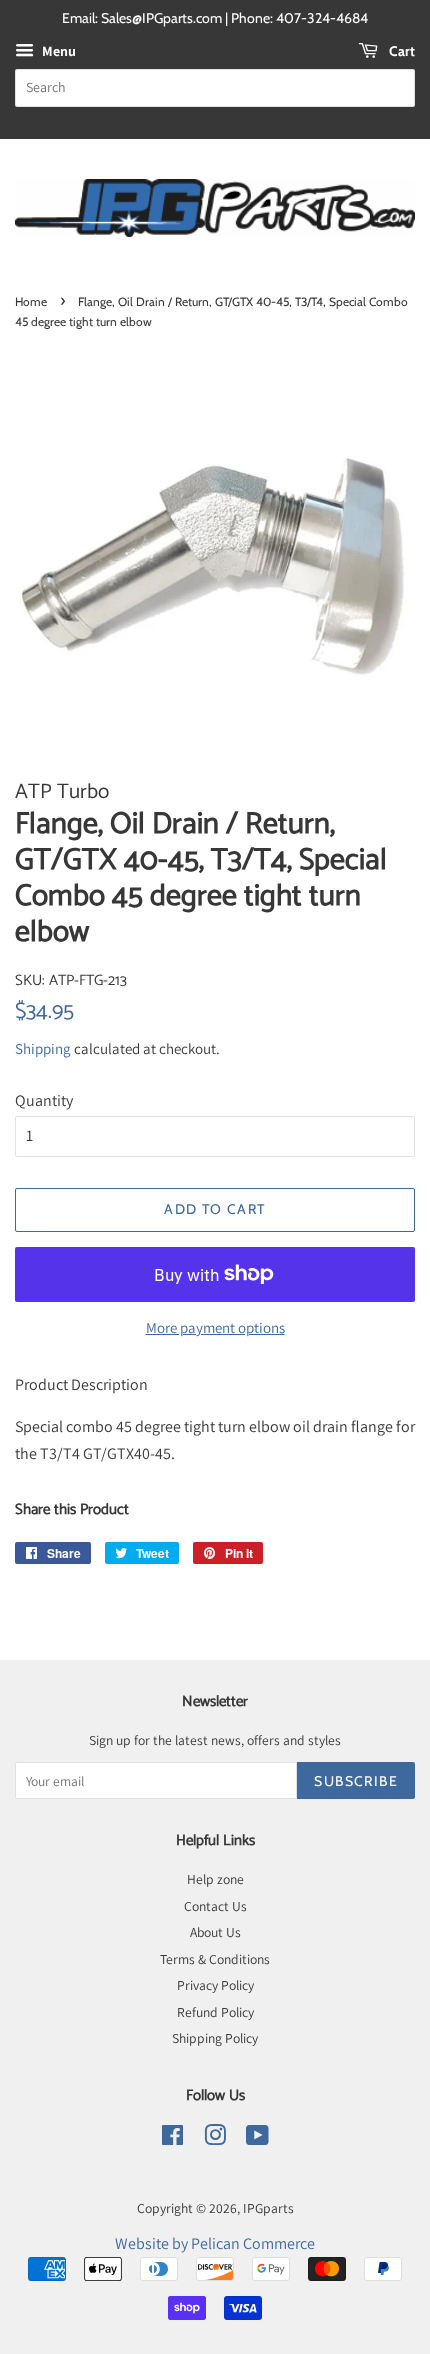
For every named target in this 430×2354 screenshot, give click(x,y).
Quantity (44, 1100)
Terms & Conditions (215, 1959)
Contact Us (215, 1906)
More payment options (215, 1327)
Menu (57, 51)
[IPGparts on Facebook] (172, 2139)
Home (31, 301)
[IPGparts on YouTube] (257, 2139)
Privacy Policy (215, 1985)
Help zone (215, 1879)
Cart (400, 51)
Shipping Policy (215, 2038)
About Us (215, 1932)
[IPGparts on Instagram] (215, 2139)
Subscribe (356, 1781)
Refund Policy (215, 2012)
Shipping (43, 1048)
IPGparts (268, 2208)
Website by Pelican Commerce (215, 2243)
